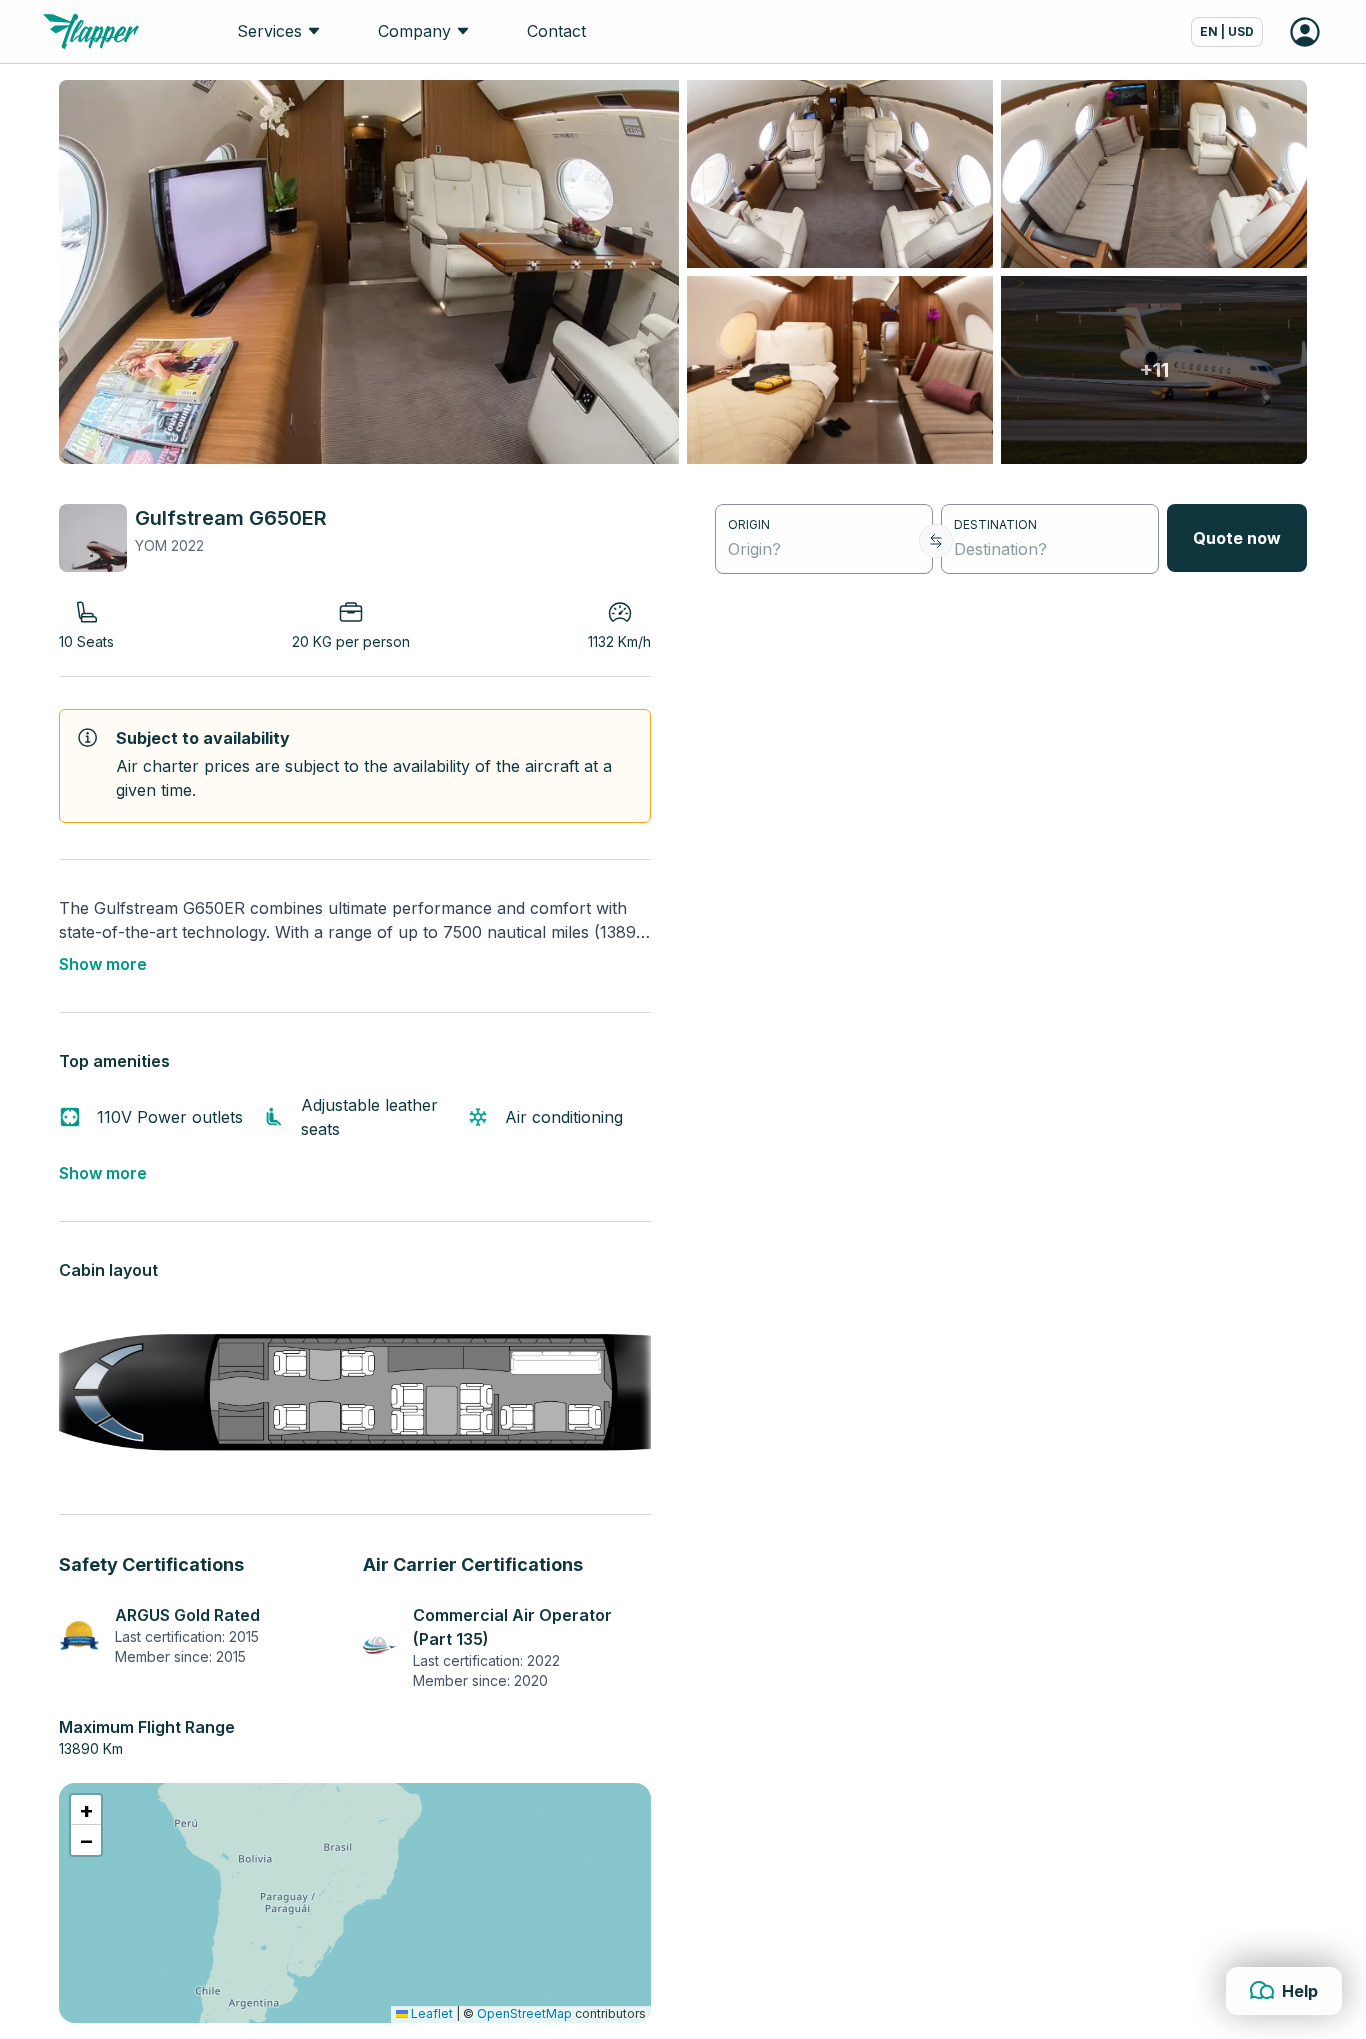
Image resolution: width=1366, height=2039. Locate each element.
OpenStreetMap (524, 2013)
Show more (103, 964)
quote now (1237, 538)
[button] (86, 1810)
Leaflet (430, 2013)
